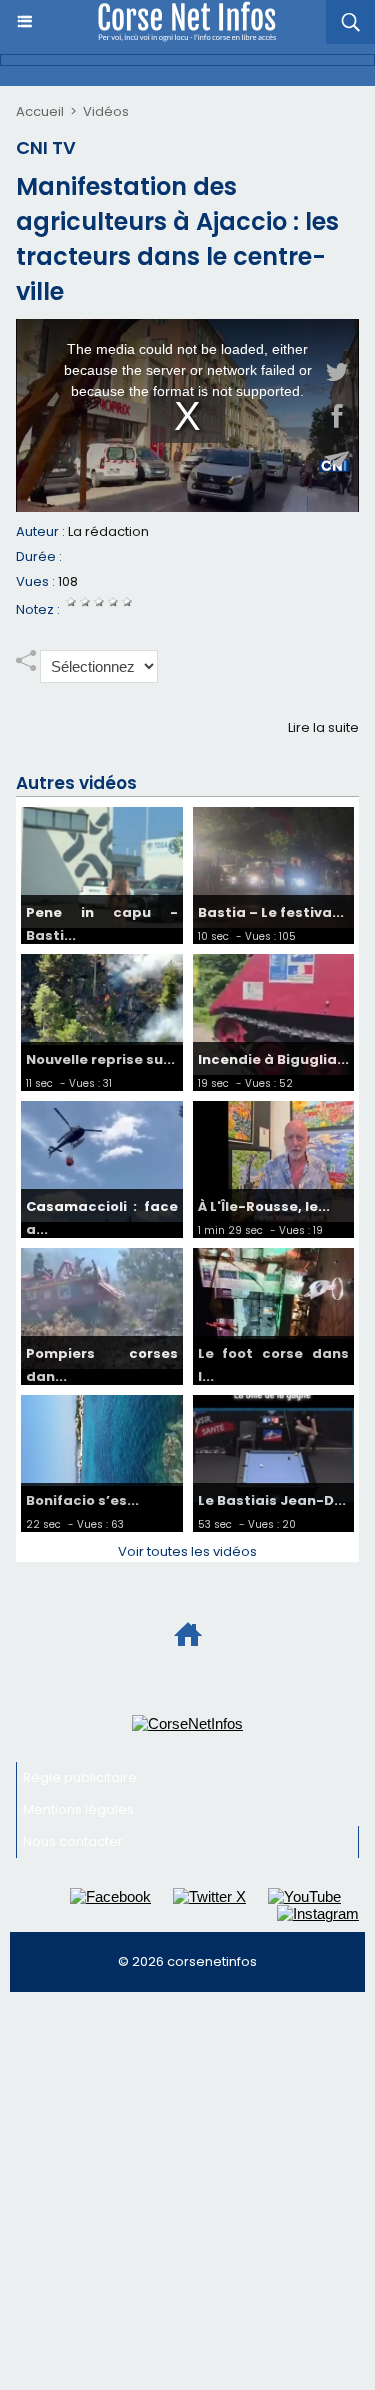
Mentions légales (78, 1809)
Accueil (40, 111)
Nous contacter (73, 1841)
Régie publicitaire (80, 1777)
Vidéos (106, 111)
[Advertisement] (187, 2199)
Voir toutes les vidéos (187, 1551)
